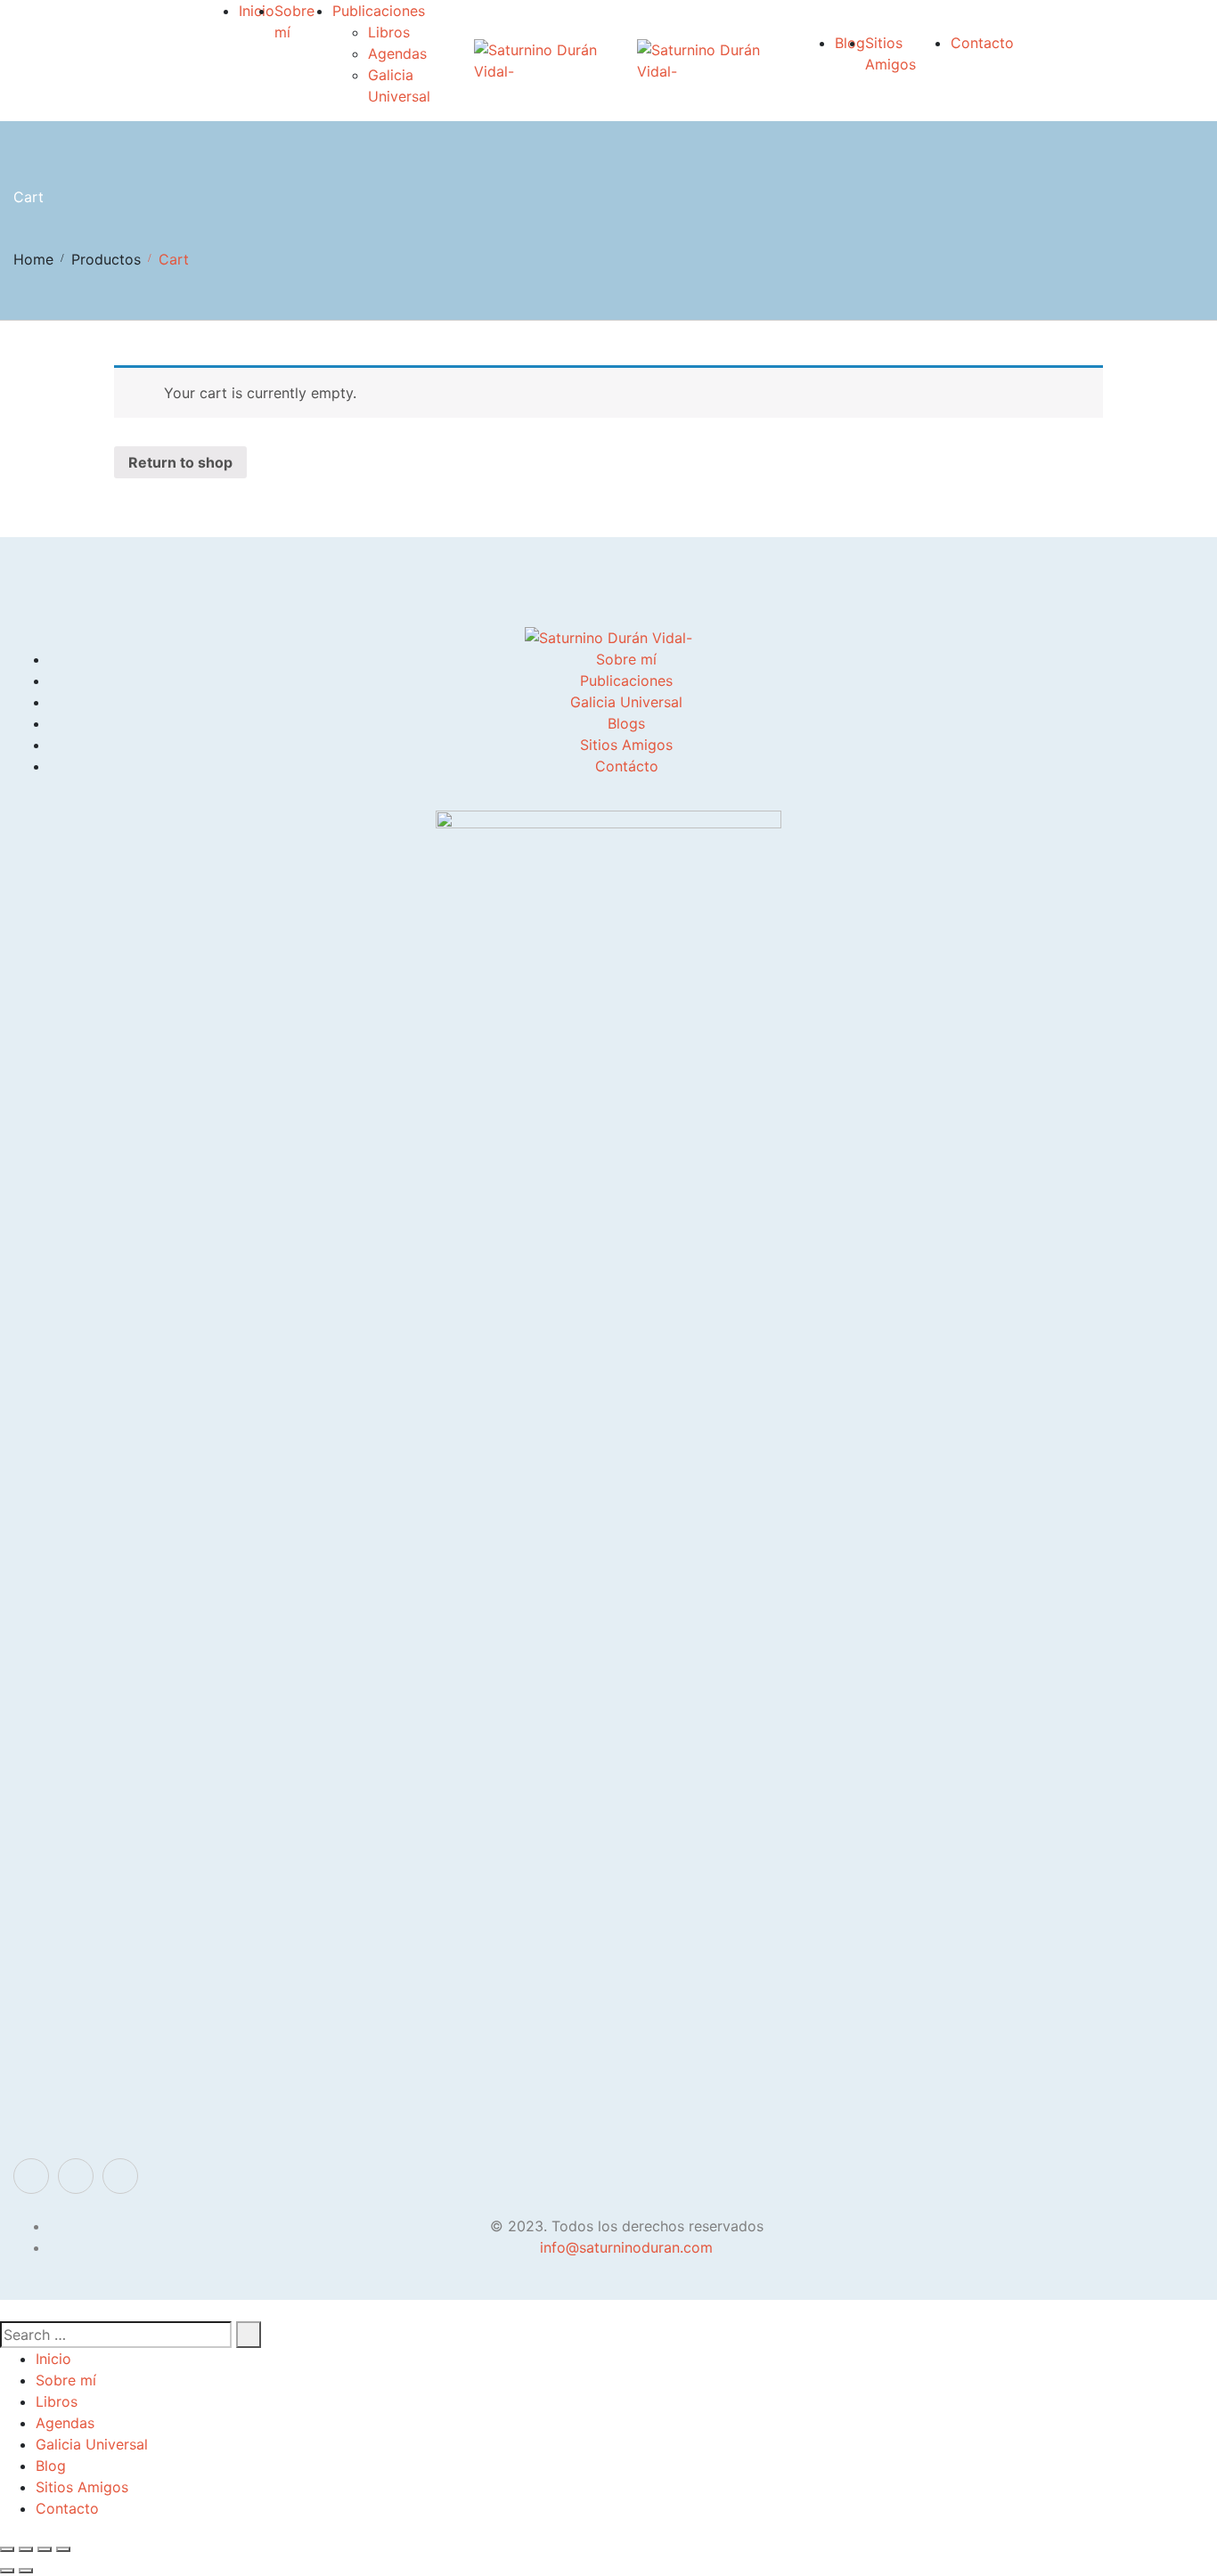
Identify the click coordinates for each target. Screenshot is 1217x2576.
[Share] (26, 2549)
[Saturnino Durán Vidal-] (555, 61)
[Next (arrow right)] (26, 2571)
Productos (106, 259)
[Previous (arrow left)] (7, 2571)
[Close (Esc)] (7, 2549)
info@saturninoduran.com (626, 2247)
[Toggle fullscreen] (45, 2549)
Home (33, 259)
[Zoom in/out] (63, 2549)
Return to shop (180, 462)
